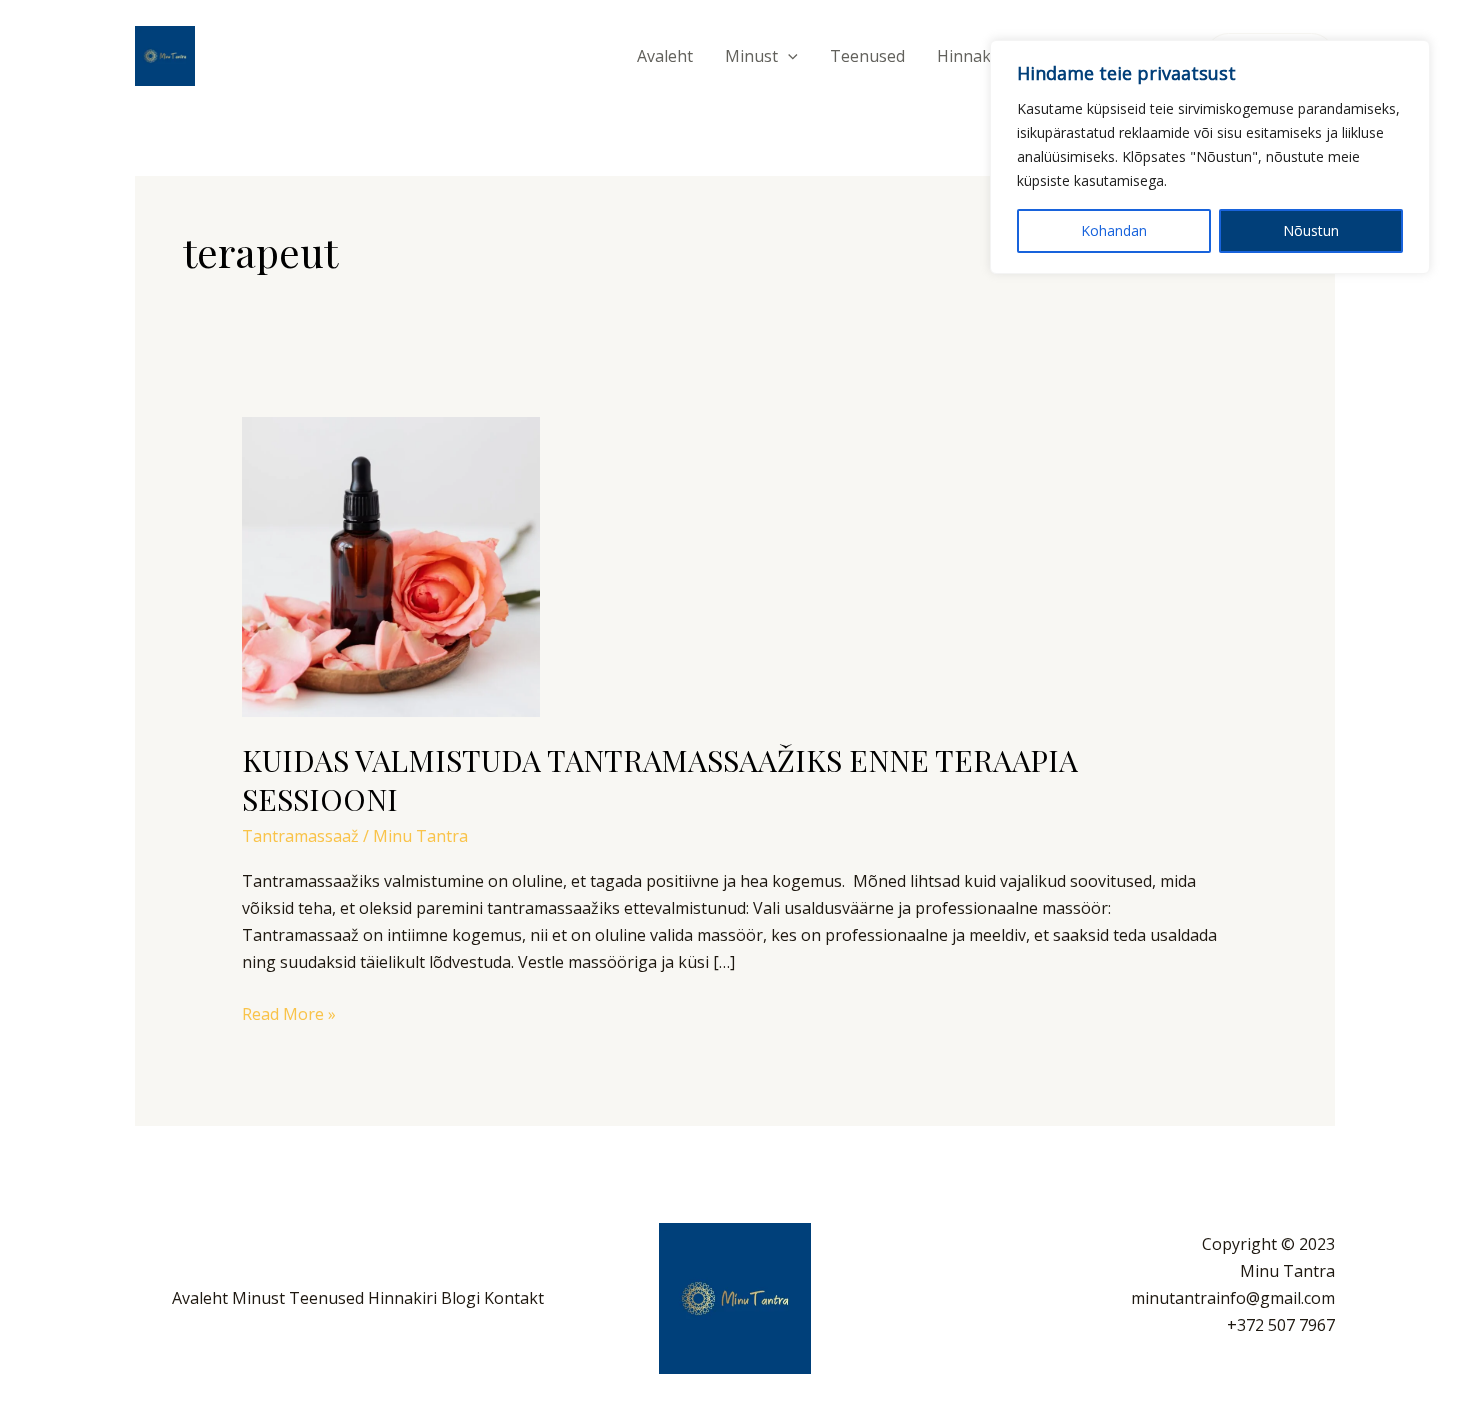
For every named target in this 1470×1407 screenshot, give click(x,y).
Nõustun (1311, 230)
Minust (751, 56)
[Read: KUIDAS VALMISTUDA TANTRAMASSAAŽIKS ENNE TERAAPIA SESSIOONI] (391, 566)
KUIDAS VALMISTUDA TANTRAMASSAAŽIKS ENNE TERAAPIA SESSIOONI (660, 779)
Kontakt (514, 1298)
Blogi (460, 1298)
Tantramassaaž (300, 836)
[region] (1210, 157)
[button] (788, 56)
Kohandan (1114, 230)
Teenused (867, 56)
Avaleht (665, 56)
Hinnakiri (971, 56)
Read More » (289, 1013)
